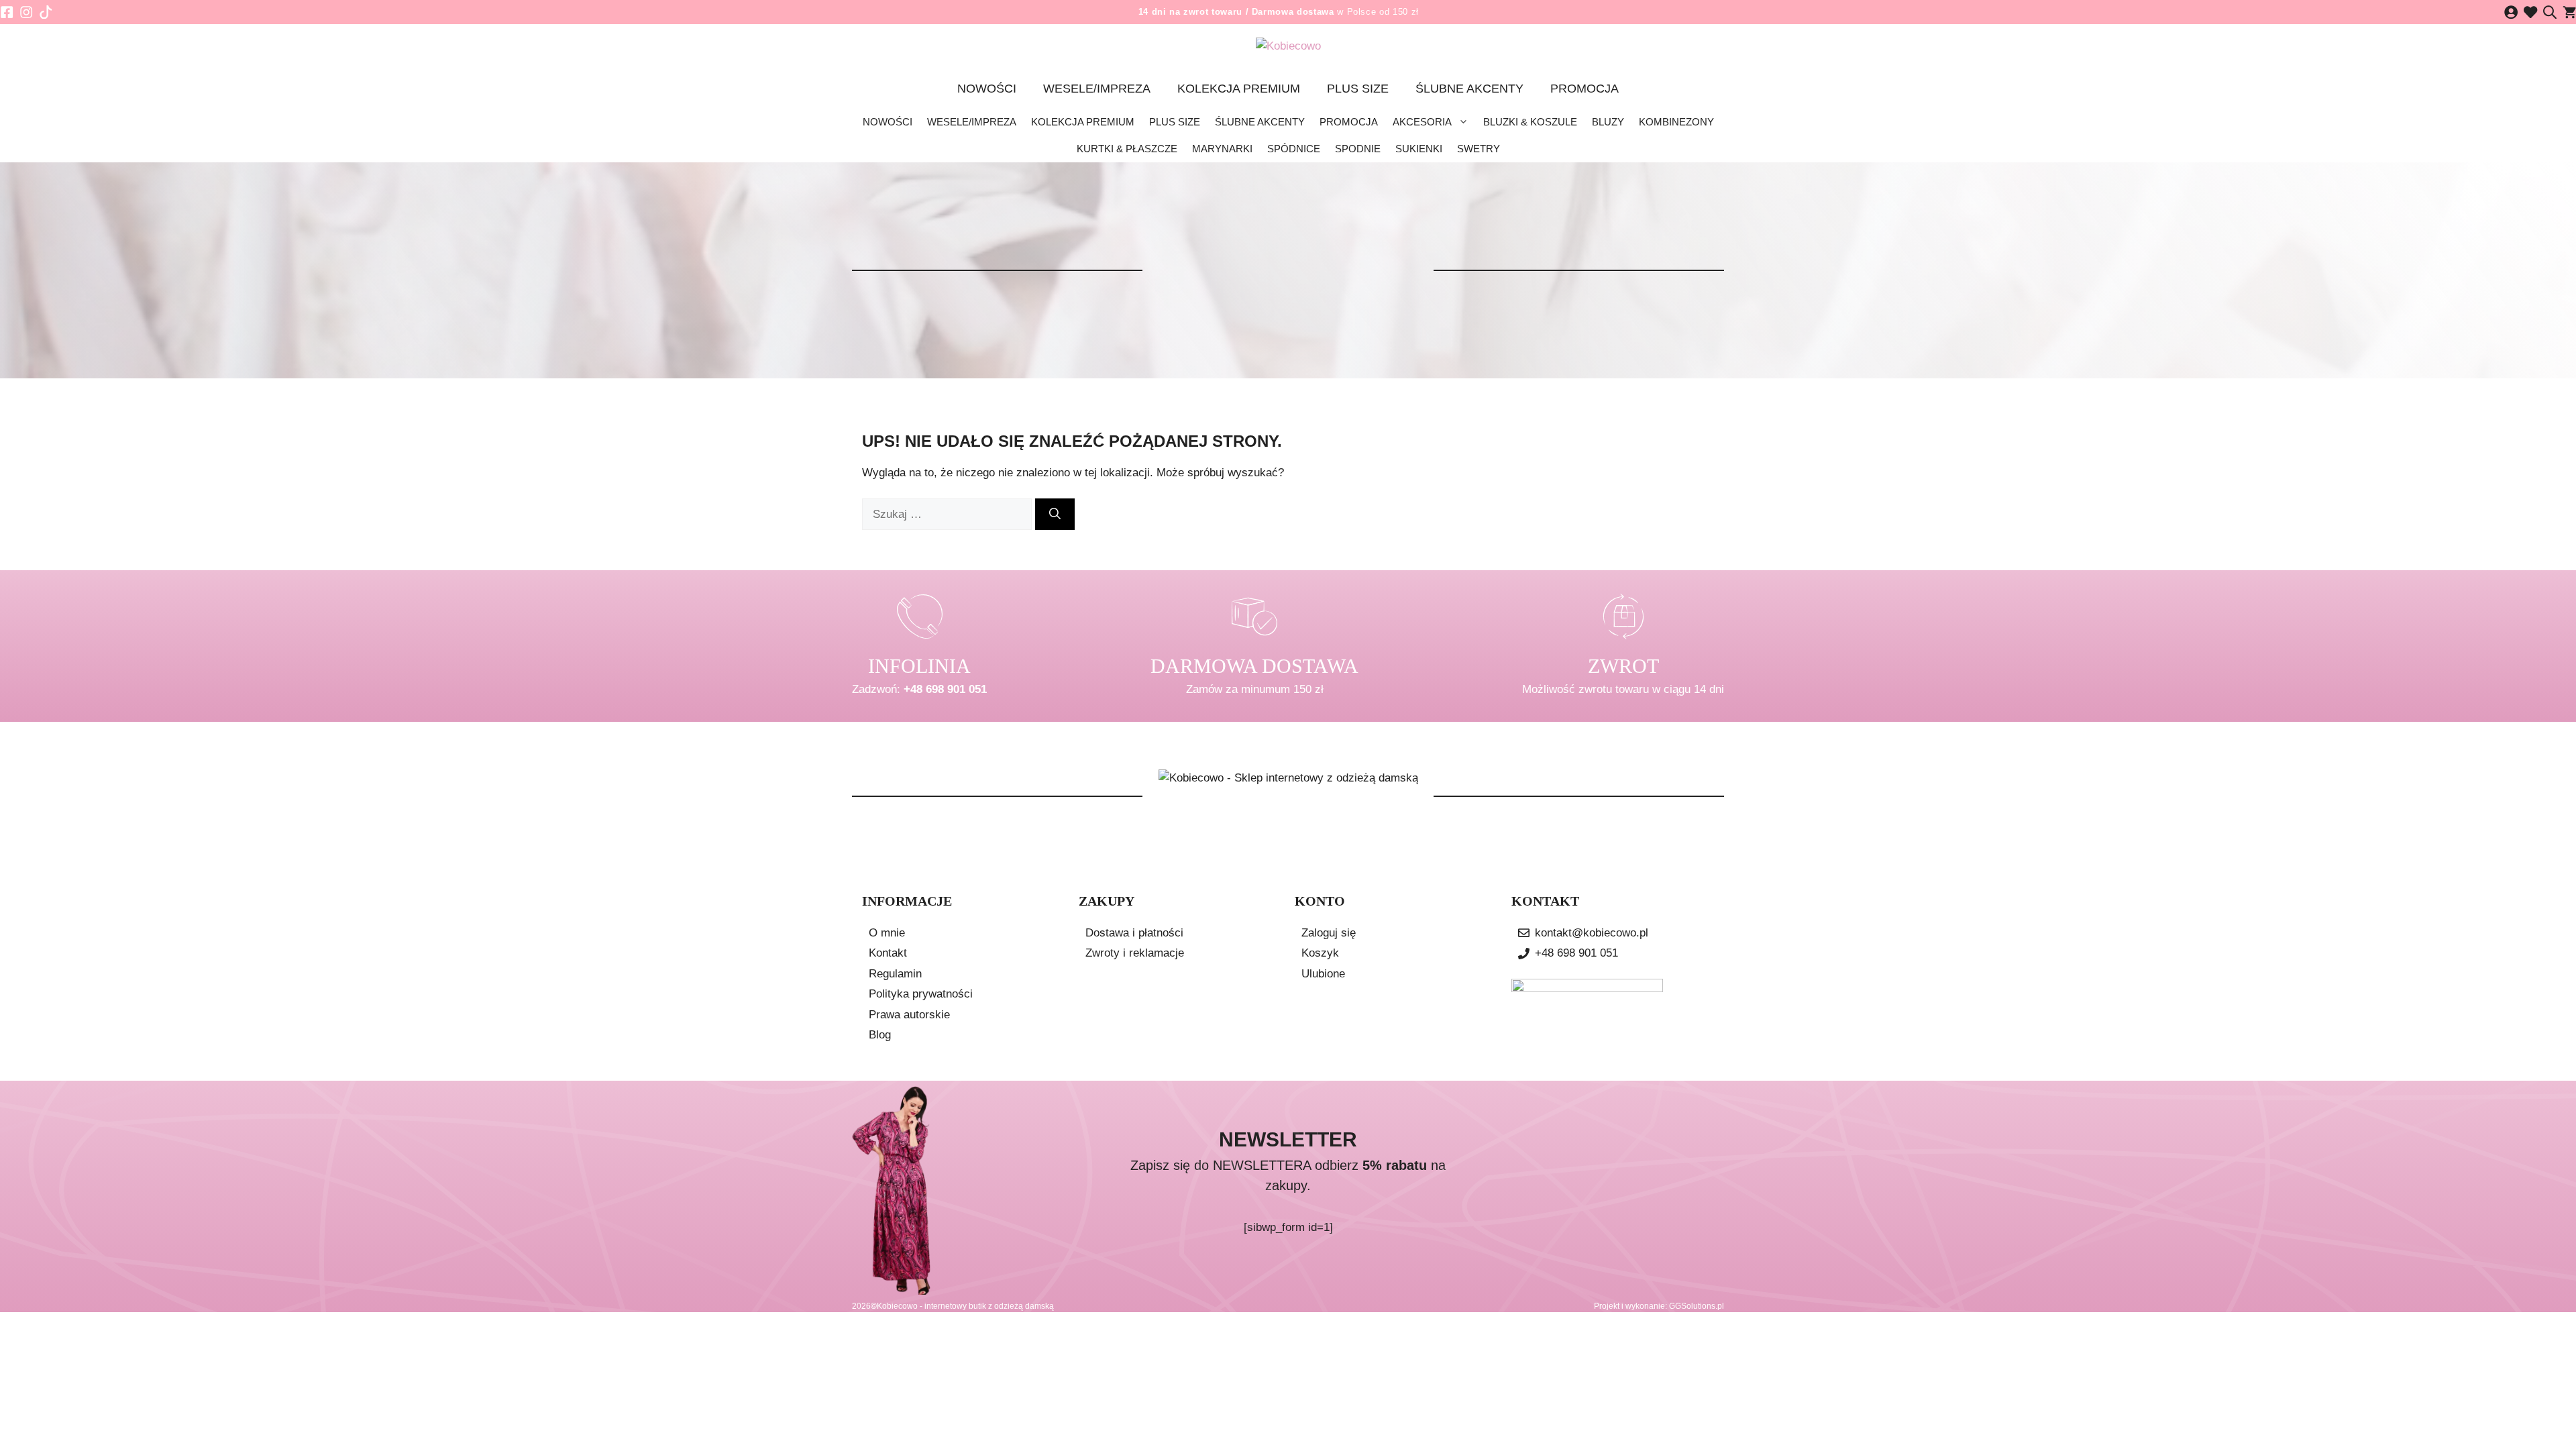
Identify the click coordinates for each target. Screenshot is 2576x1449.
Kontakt (888, 953)
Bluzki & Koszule (1530, 122)
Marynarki (1222, 149)
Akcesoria (1422, 122)
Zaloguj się (1329, 933)
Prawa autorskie (909, 1015)
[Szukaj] (1055, 515)
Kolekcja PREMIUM (1239, 89)
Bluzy (1608, 122)
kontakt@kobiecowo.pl (1592, 933)
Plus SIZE (1358, 89)
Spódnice (1294, 149)
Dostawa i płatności (1134, 933)
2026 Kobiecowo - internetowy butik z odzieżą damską (953, 1306)
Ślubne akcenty (1469, 89)
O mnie (887, 933)
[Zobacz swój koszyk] (2569, 12)
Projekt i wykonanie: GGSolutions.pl (1659, 1306)
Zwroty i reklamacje (1135, 953)
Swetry (1479, 149)
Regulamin (895, 974)
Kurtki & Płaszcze (1127, 149)
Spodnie (1358, 149)
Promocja (1585, 89)
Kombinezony (1676, 122)
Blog (880, 1035)
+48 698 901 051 (945, 689)
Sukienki (1419, 149)
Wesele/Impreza (1097, 89)
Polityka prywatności (921, 994)
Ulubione (1323, 974)
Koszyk (1320, 953)
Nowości (987, 89)
